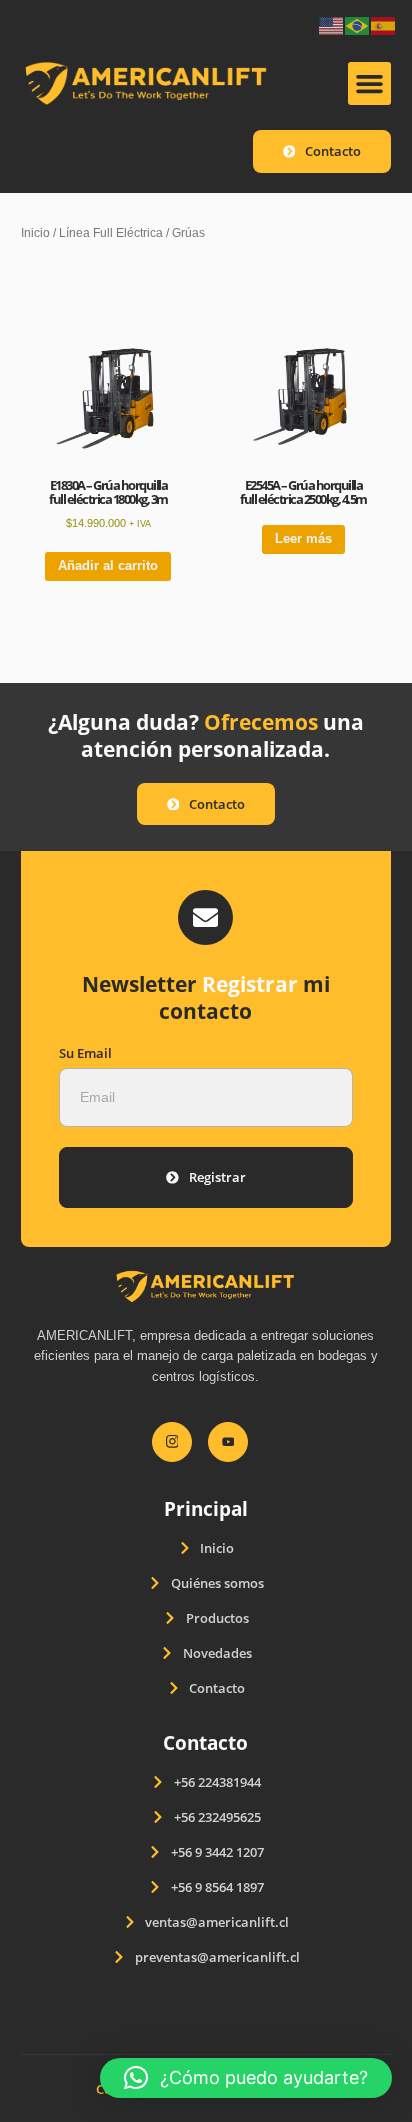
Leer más (303, 538)
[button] (370, 84)
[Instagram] (172, 1442)
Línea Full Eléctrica (111, 232)
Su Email (85, 1053)
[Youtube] (228, 1442)
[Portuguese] (358, 24)
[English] (332, 24)
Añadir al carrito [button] (108, 565)
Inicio (35, 232)
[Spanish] (384, 24)
